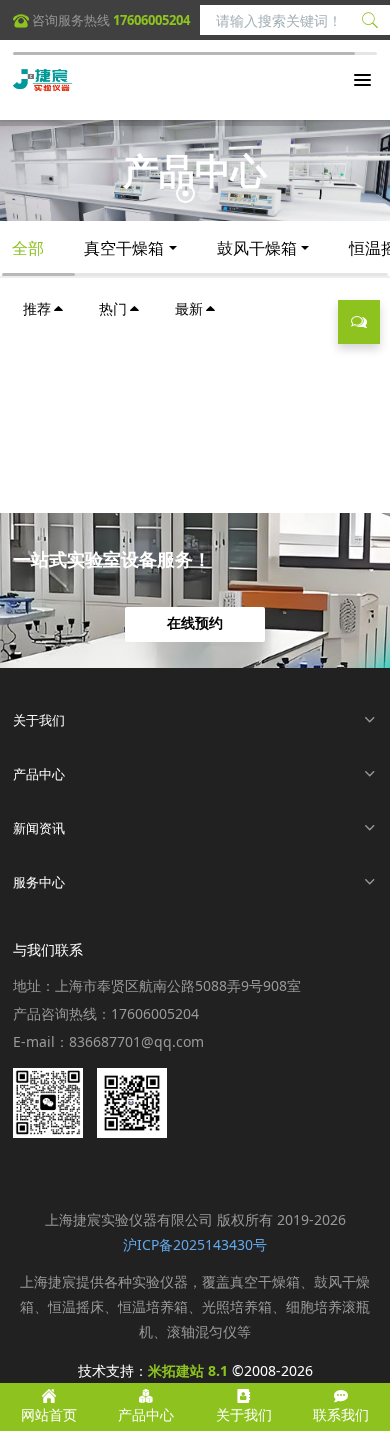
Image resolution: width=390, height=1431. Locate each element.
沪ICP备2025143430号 (195, 1244)
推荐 (37, 308)
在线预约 (195, 624)
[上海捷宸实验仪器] (43, 80)
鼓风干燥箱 (257, 248)
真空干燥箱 (124, 248)
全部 (28, 248)
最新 (189, 308)
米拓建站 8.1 (188, 1370)
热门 (113, 308)
